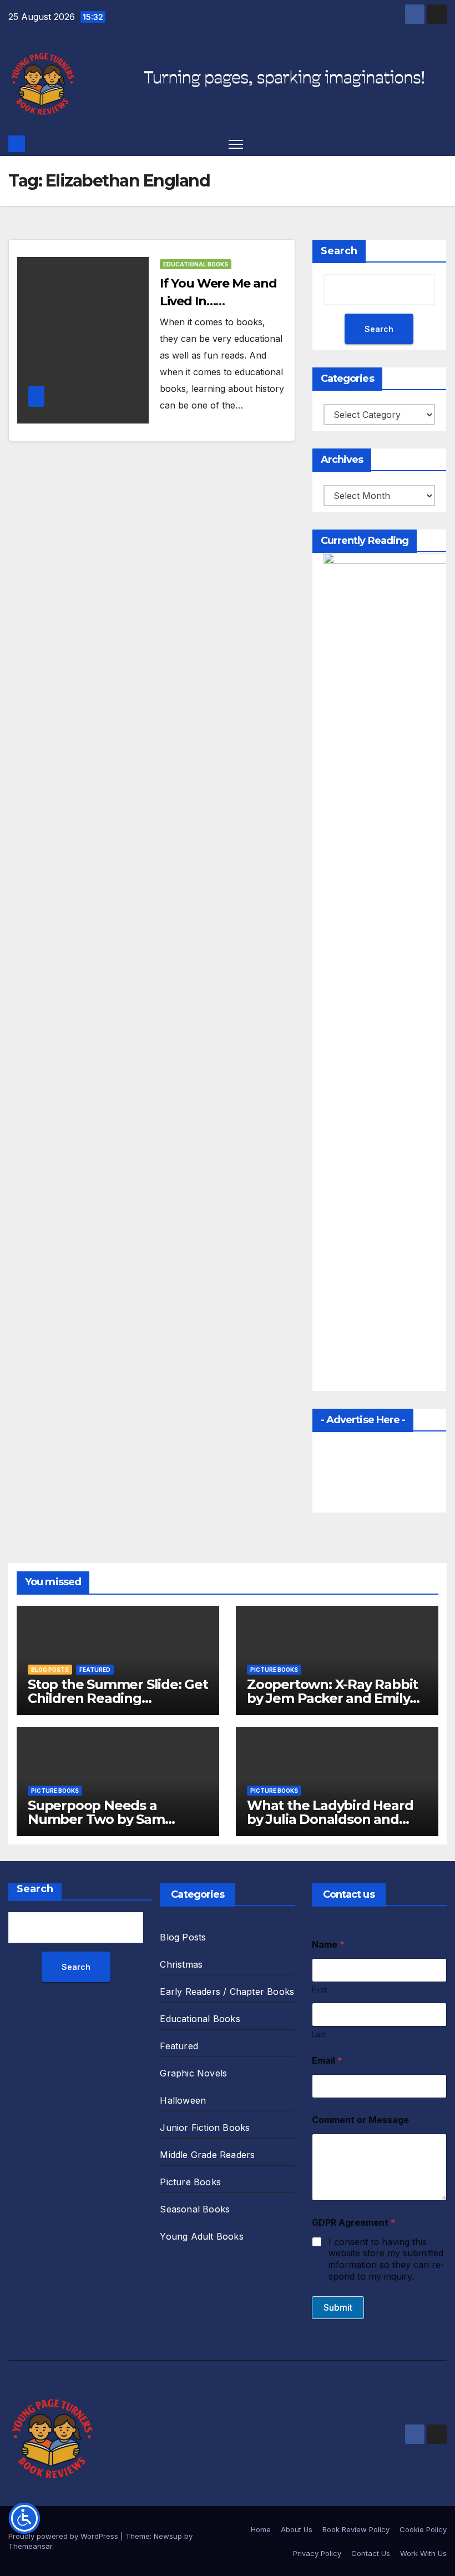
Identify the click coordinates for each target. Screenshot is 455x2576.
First (319, 1990)
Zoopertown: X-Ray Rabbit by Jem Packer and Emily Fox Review (332, 1698)
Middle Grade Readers (207, 2155)
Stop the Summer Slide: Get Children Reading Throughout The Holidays (118, 1698)
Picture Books (274, 1670)
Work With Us (423, 2553)
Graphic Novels (193, 2073)
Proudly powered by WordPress (64, 2536)
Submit (338, 2307)
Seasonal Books (195, 2209)
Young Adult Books (201, 2236)
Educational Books (196, 264)
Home (261, 2529)
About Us (297, 2529)
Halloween (183, 2100)
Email (327, 2061)
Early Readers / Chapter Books (227, 1992)
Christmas (181, 1964)
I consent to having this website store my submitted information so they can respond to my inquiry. (386, 2259)
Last (319, 2034)
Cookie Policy (423, 2529)
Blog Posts (50, 1670)
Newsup (168, 2536)
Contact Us (371, 2553)
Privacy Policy (317, 2553)
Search (339, 251)
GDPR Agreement (354, 2223)
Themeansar (30, 2546)
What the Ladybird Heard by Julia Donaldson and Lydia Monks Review (330, 1819)
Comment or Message (360, 2120)
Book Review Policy (356, 2529)
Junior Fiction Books (205, 2128)
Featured (95, 1670)
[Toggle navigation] (236, 143)
